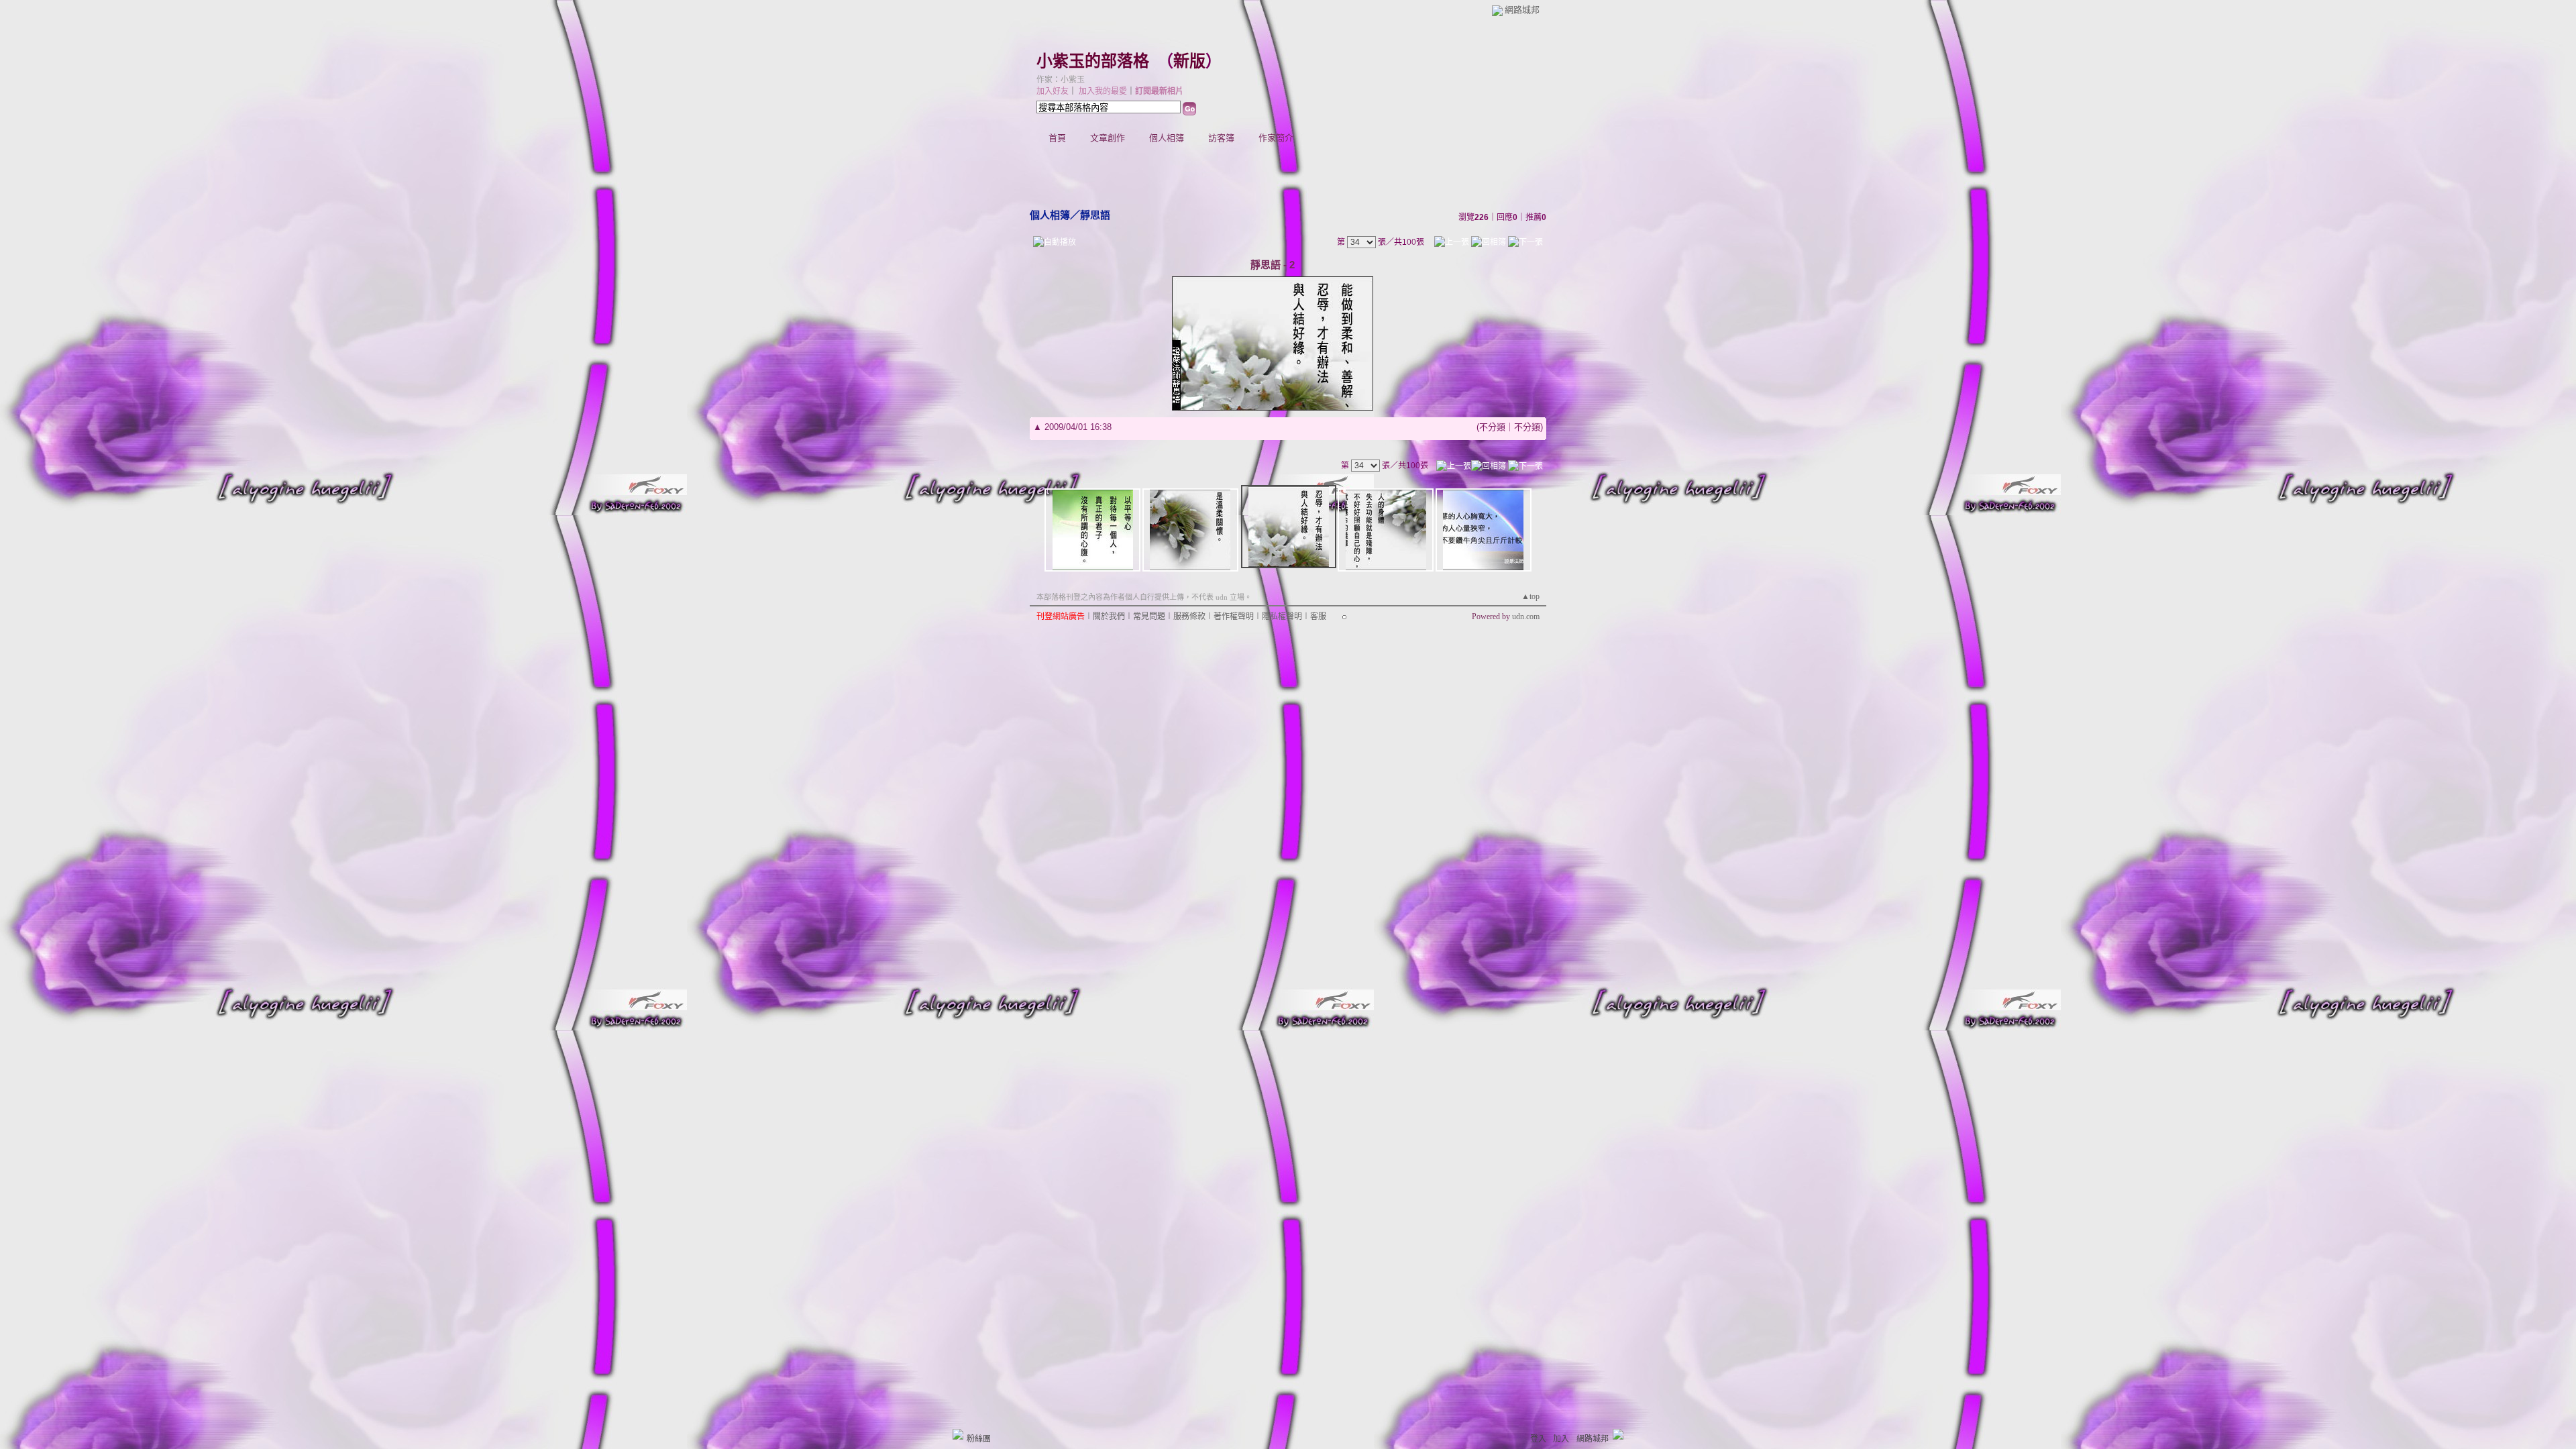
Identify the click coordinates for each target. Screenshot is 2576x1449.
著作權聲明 (1234, 616)
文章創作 (1108, 138)
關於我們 (1109, 616)
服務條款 (1189, 616)
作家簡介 (1276, 138)
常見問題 (1149, 616)
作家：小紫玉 (1061, 80)
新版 (1189, 61)
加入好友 (1053, 91)
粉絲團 (979, 1439)
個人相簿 (1167, 138)
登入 (1538, 1439)
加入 (1561, 1439)
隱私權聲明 (1282, 616)
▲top (1531, 596)
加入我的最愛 (1103, 91)
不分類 (1492, 427)
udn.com (1526, 616)
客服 (1318, 616)
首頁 (1057, 138)
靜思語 (1095, 215)
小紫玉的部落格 (1093, 61)
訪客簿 (1221, 138)
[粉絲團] (958, 1434)
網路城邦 (1522, 10)
